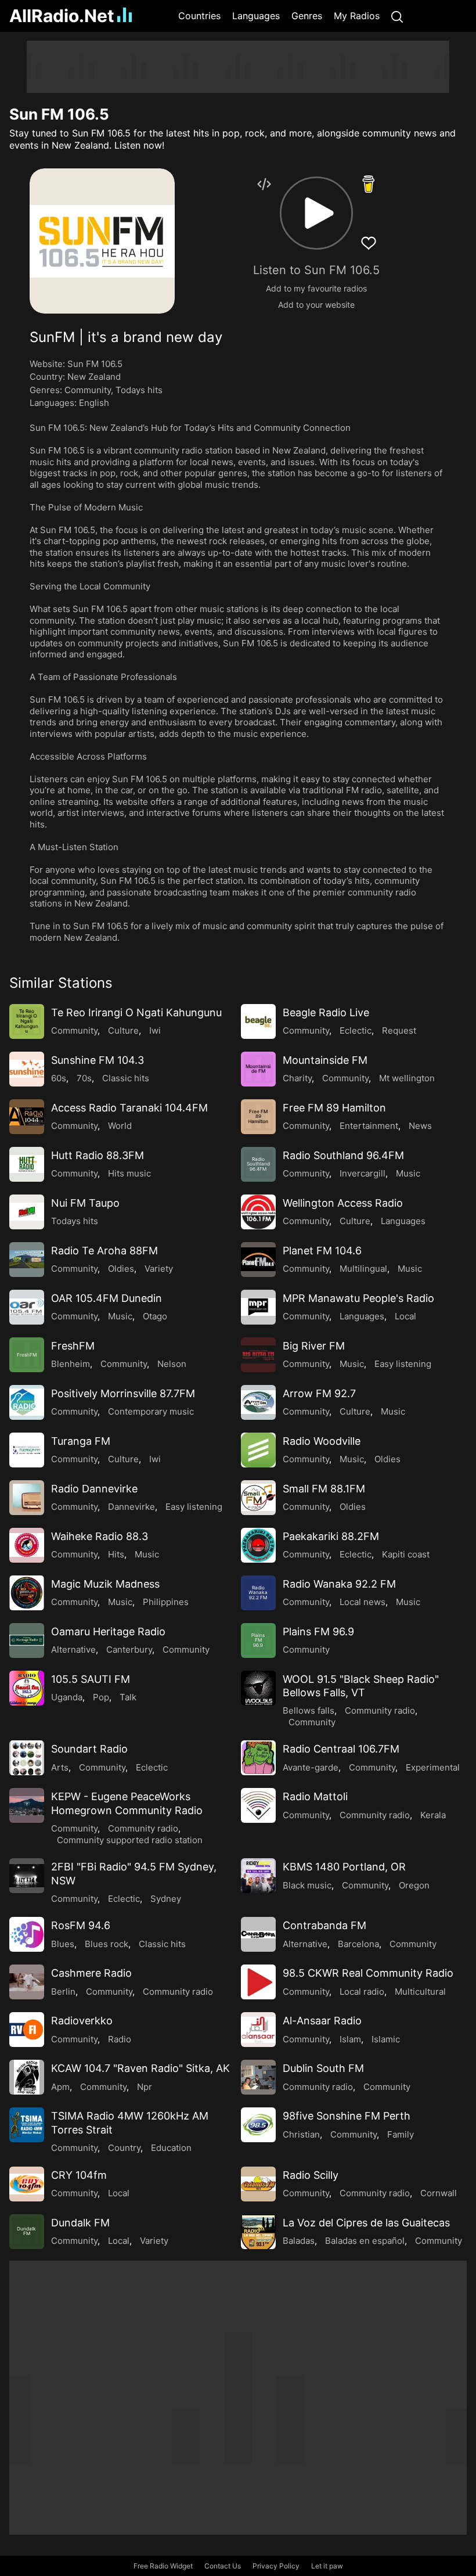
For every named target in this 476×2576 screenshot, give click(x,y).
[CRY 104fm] (27, 2184)
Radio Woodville (322, 1441)
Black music (307, 1885)
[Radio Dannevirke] (27, 1498)
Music (408, 1173)
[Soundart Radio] (27, 1758)
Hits (116, 1554)
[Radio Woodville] (258, 1450)
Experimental (433, 1767)
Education (171, 2148)
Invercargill (363, 1173)
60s (59, 1078)
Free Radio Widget (163, 2566)
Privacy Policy (276, 2566)
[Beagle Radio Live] (258, 1021)
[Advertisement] (238, 67)
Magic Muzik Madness (105, 1584)
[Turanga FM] (27, 1450)
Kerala (433, 1815)
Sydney (166, 1899)
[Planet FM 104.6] (258, 1260)
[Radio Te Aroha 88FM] (27, 1260)
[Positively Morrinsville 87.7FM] (27, 1402)
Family (401, 2134)
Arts (60, 1767)
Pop (101, 1697)
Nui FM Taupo (85, 1203)
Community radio (380, 1710)
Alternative (73, 1649)
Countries (199, 16)
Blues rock (107, 1944)
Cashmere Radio (91, 1973)
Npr (145, 2087)
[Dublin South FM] (258, 2077)
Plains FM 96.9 (318, 1631)
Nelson (172, 1364)
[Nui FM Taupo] (27, 1212)
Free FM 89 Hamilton (334, 1108)
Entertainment (369, 1126)
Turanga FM (81, 1441)
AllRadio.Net (62, 16)
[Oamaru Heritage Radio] (27, 1640)
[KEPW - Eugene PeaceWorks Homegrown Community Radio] (27, 1805)
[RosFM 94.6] (27, 1934)
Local (405, 1316)
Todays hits (139, 390)
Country (124, 2148)
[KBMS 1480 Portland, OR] (258, 1876)
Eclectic (356, 1030)
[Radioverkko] (27, 2030)
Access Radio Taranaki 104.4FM (129, 1108)
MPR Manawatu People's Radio (358, 1298)
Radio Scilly (311, 2175)
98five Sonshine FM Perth (347, 2116)
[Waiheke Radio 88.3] (27, 1545)
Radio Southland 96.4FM (343, 1155)
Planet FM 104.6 (322, 1251)
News (420, 1126)
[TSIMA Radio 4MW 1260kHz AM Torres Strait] (27, 2125)
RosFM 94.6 (81, 1925)
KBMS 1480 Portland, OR (344, 1867)
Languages (256, 16)
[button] (316, 213)
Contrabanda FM (324, 1925)
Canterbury (129, 1649)
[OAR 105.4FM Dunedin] (27, 1307)
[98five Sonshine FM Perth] (258, 2125)
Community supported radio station (130, 1840)
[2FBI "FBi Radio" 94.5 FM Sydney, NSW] (27, 1876)
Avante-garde (311, 1767)
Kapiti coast (406, 1554)
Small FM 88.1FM (324, 1489)
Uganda (67, 1697)
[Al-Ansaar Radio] (258, 2030)
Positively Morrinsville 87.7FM (123, 1393)
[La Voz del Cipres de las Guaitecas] (258, 2232)
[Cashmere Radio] (27, 1982)
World (120, 1126)
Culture (123, 1030)
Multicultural (420, 1992)
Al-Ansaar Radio (322, 2021)
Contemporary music (151, 1411)
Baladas (299, 2241)
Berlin (63, 1992)
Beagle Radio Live (326, 1012)
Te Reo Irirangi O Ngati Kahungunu (136, 1012)
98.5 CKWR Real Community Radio (368, 1973)
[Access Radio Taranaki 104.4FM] (27, 1117)
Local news (363, 1602)
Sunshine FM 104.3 (98, 1060)
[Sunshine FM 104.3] (27, 1069)
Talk (128, 1697)
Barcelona (358, 1944)
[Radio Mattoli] (258, 1805)
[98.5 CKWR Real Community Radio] (258, 1982)
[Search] (397, 16)
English (94, 403)
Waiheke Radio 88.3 (100, 1536)
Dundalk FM (80, 2223)
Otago (155, 1316)
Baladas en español (365, 2241)
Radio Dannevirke (94, 1489)
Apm (60, 2087)
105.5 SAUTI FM (91, 1679)
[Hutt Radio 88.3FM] (27, 1164)
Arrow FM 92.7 (319, 1393)
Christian (301, 2134)
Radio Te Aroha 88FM (104, 1251)
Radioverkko (82, 2021)
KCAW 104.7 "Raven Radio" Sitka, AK (140, 2068)
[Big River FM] (258, 1355)
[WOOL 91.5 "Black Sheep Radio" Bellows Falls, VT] (258, 1688)
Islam (350, 2039)
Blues (63, 1944)
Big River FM (314, 1346)
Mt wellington (407, 1078)
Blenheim (71, 1364)
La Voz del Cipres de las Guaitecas (366, 2223)
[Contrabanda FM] (258, 1934)
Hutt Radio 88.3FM (98, 1155)
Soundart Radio (89, 1749)
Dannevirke (131, 1507)
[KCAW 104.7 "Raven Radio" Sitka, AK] (27, 2077)
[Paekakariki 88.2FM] (258, 1545)
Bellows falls (309, 1710)
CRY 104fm (79, 2175)
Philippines (166, 1602)
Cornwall (439, 2193)
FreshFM (73, 1346)
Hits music (129, 1173)
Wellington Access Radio (343, 1203)
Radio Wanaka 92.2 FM (339, 1584)
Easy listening (403, 1364)
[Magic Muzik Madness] (27, 1593)
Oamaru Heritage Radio (108, 1631)
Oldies (121, 1269)
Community (88, 390)
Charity (297, 1078)
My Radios (357, 16)
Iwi (155, 1030)
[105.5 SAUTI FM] (27, 1688)
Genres (307, 16)
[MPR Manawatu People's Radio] (258, 1307)
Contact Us (223, 2566)
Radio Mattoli (315, 1796)
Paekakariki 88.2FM (331, 1536)
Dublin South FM (323, 2068)
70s (84, 1078)
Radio (120, 2039)
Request (399, 1030)
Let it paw (327, 2566)
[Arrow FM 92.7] (258, 1402)
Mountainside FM (325, 1060)
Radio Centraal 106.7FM (341, 1749)
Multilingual (363, 1269)
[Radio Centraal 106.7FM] (258, 1758)
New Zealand (94, 377)
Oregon (414, 1885)
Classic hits (126, 1078)
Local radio (362, 1992)
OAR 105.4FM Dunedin (107, 1298)
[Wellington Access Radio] (258, 1212)
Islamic (386, 2039)
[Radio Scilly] (258, 2184)
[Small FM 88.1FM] (258, 1498)
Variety (159, 1269)
